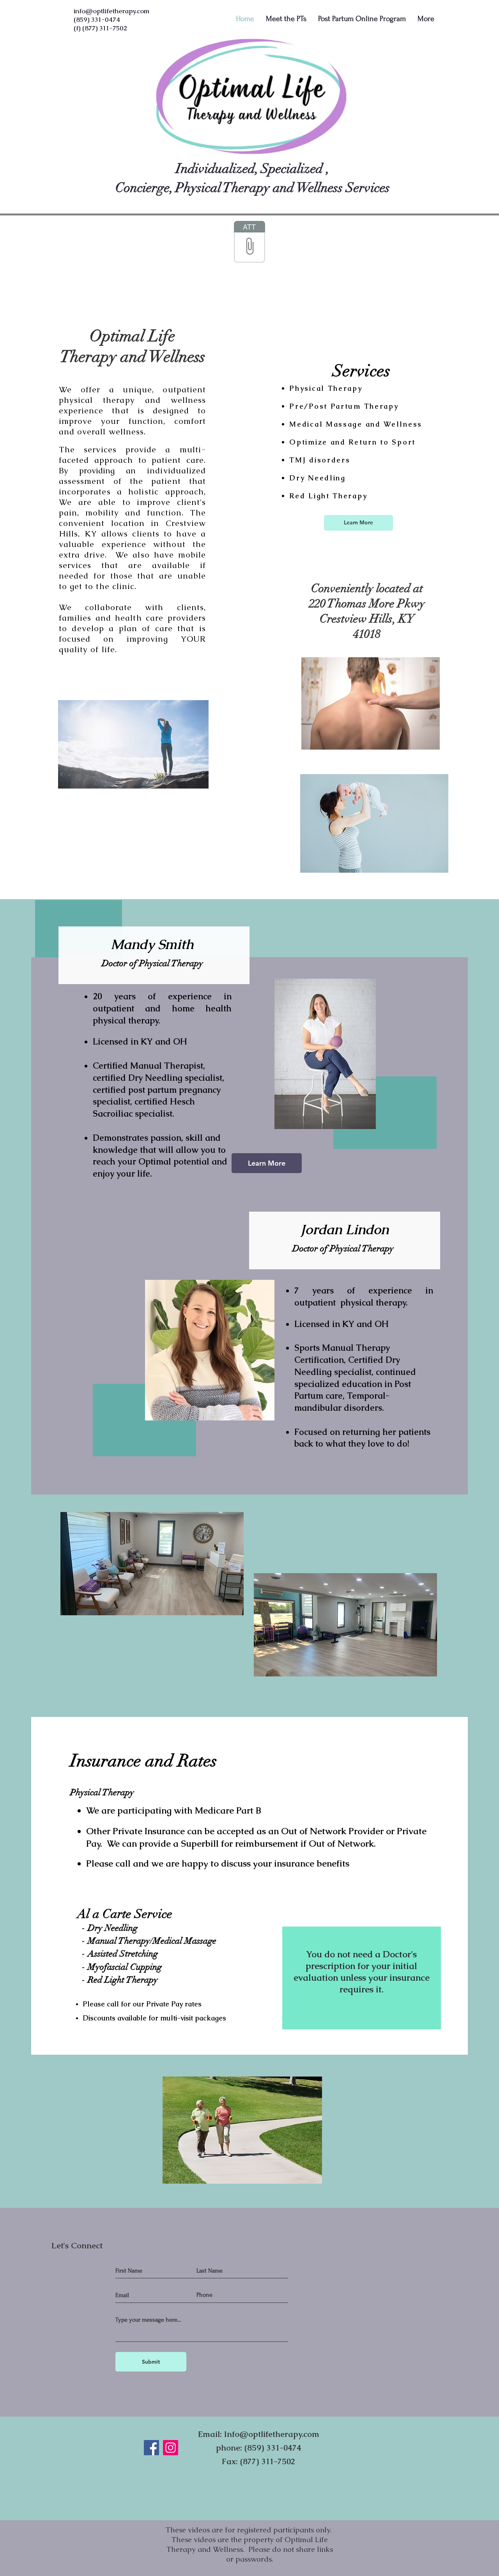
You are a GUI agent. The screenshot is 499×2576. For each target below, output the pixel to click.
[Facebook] (151, 2448)
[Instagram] (171, 2448)
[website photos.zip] (249, 243)
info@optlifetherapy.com (111, 11)
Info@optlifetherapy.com (272, 2434)
